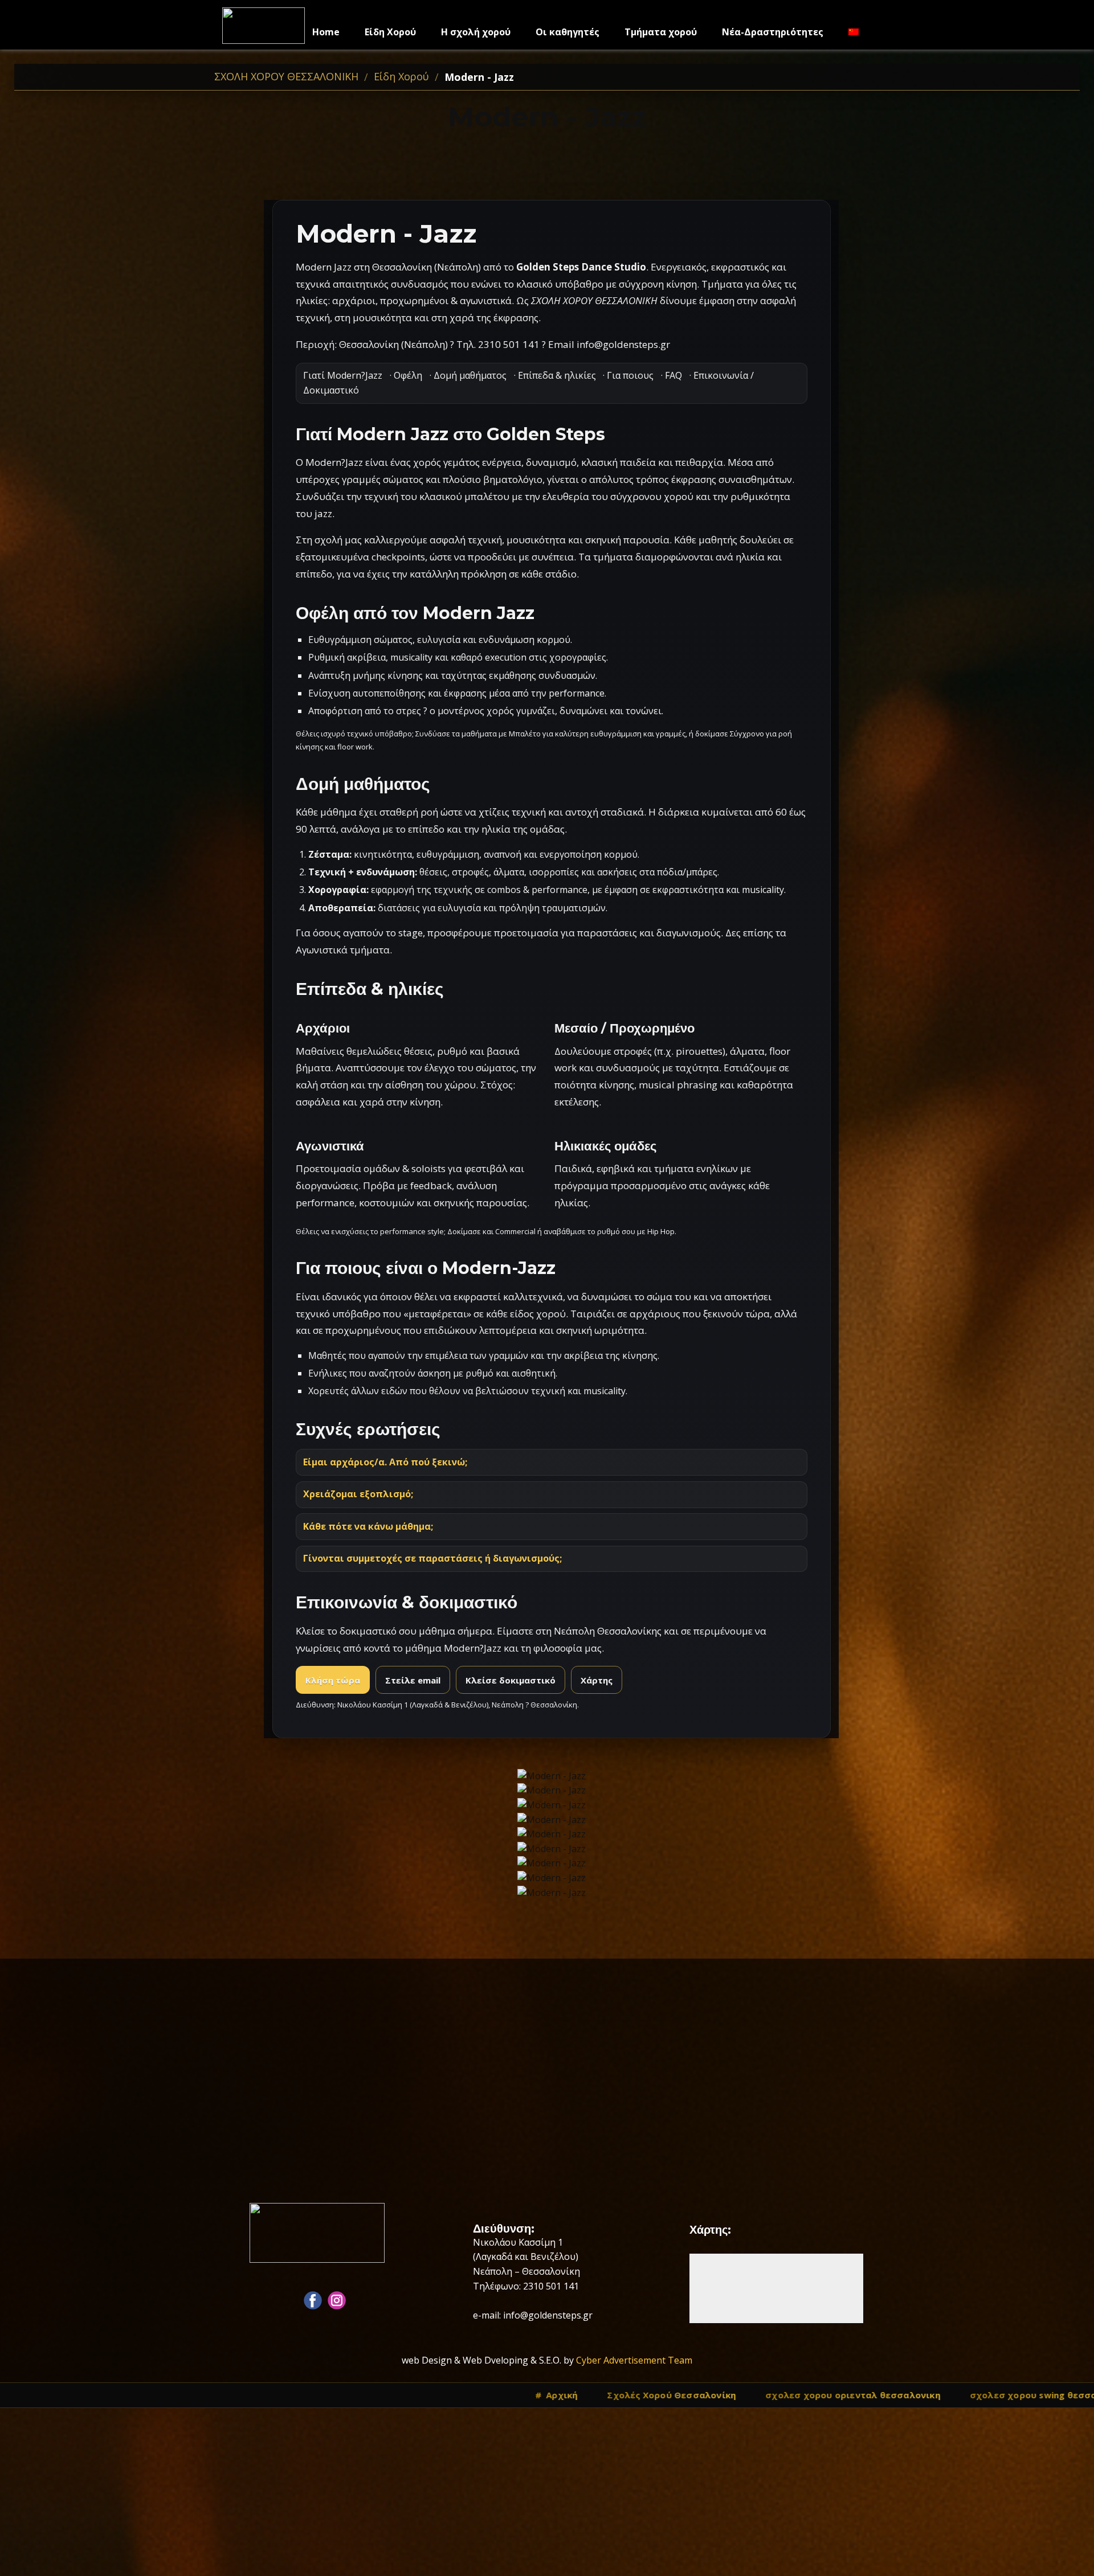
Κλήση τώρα (333, 1680)
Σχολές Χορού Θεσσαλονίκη (155, 2395)
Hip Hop (661, 1231)
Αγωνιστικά (322, 950)
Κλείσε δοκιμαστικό (511, 1680)
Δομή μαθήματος (470, 375)
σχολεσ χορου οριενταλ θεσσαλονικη (336, 2395)
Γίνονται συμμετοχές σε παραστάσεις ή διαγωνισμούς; (432, 1558)
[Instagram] (337, 2300)
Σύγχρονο (747, 734)
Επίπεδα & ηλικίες (557, 375)
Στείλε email (413, 1680)
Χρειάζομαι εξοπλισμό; (358, 1494)
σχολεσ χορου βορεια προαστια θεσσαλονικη (944, 2395)
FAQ (673, 375)
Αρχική (45, 2395)
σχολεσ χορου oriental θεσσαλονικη (724, 2395)
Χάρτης (597, 1680)
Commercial (515, 1231)
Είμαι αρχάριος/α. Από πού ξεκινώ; (385, 1462)
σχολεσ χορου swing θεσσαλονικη (532, 2395)
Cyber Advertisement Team (634, 2360)
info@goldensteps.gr (623, 344)
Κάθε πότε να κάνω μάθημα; (368, 1526)
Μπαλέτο (525, 734)
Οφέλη (408, 375)
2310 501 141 (509, 344)
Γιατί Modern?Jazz (343, 375)
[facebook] (313, 2300)
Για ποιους (630, 375)
